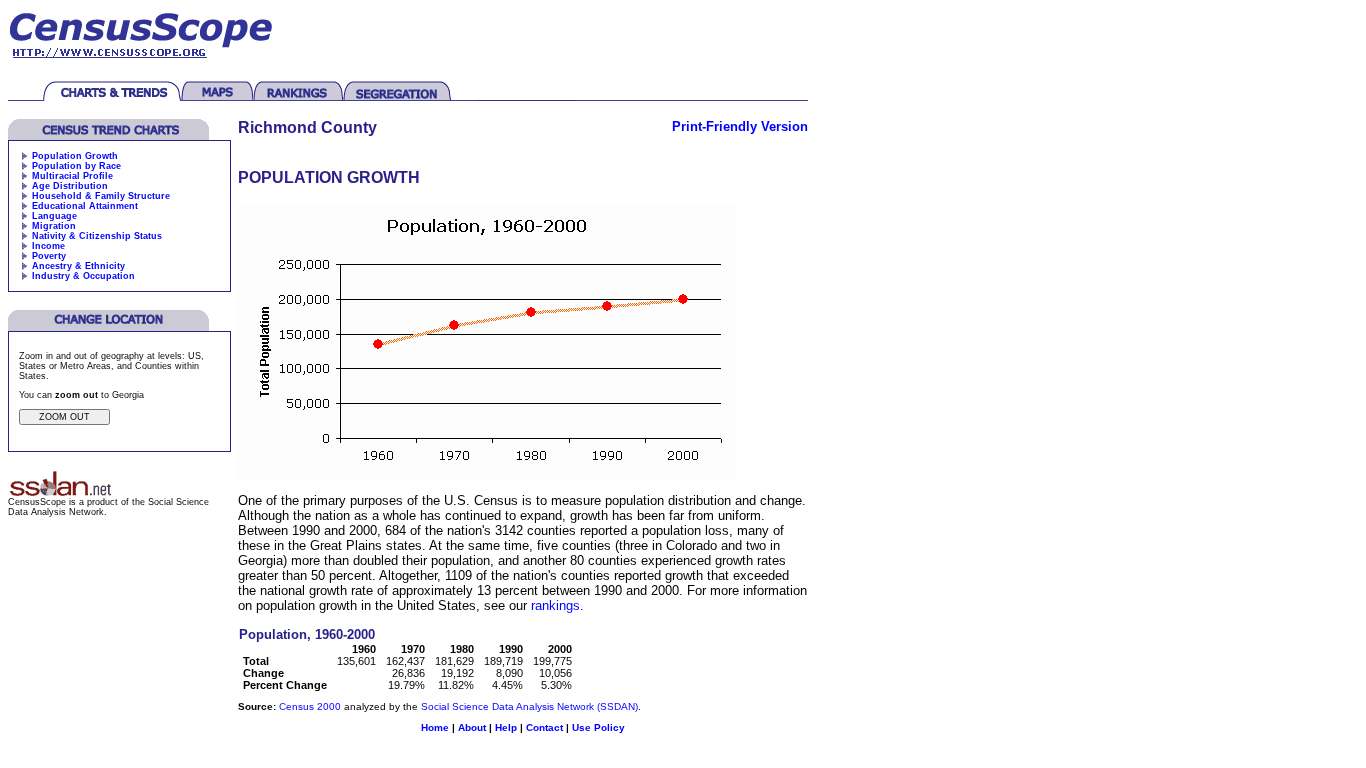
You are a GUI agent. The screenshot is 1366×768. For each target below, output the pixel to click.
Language (54, 216)
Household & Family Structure (101, 196)
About (472, 727)
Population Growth (75, 156)
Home (435, 727)
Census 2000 (310, 706)
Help (506, 727)
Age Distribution (70, 186)
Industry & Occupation (83, 276)
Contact (544, 727)
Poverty (49, 256)
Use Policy (598, 727)
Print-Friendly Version (740, 126)
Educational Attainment (85, 206)
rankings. (557, 605)
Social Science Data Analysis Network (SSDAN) (529, 706)
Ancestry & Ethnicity (78, 266)
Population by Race (76, 166)
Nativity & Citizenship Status (97, 236)
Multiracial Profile (72, 176)
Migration (54, 226)
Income (48, 246)
